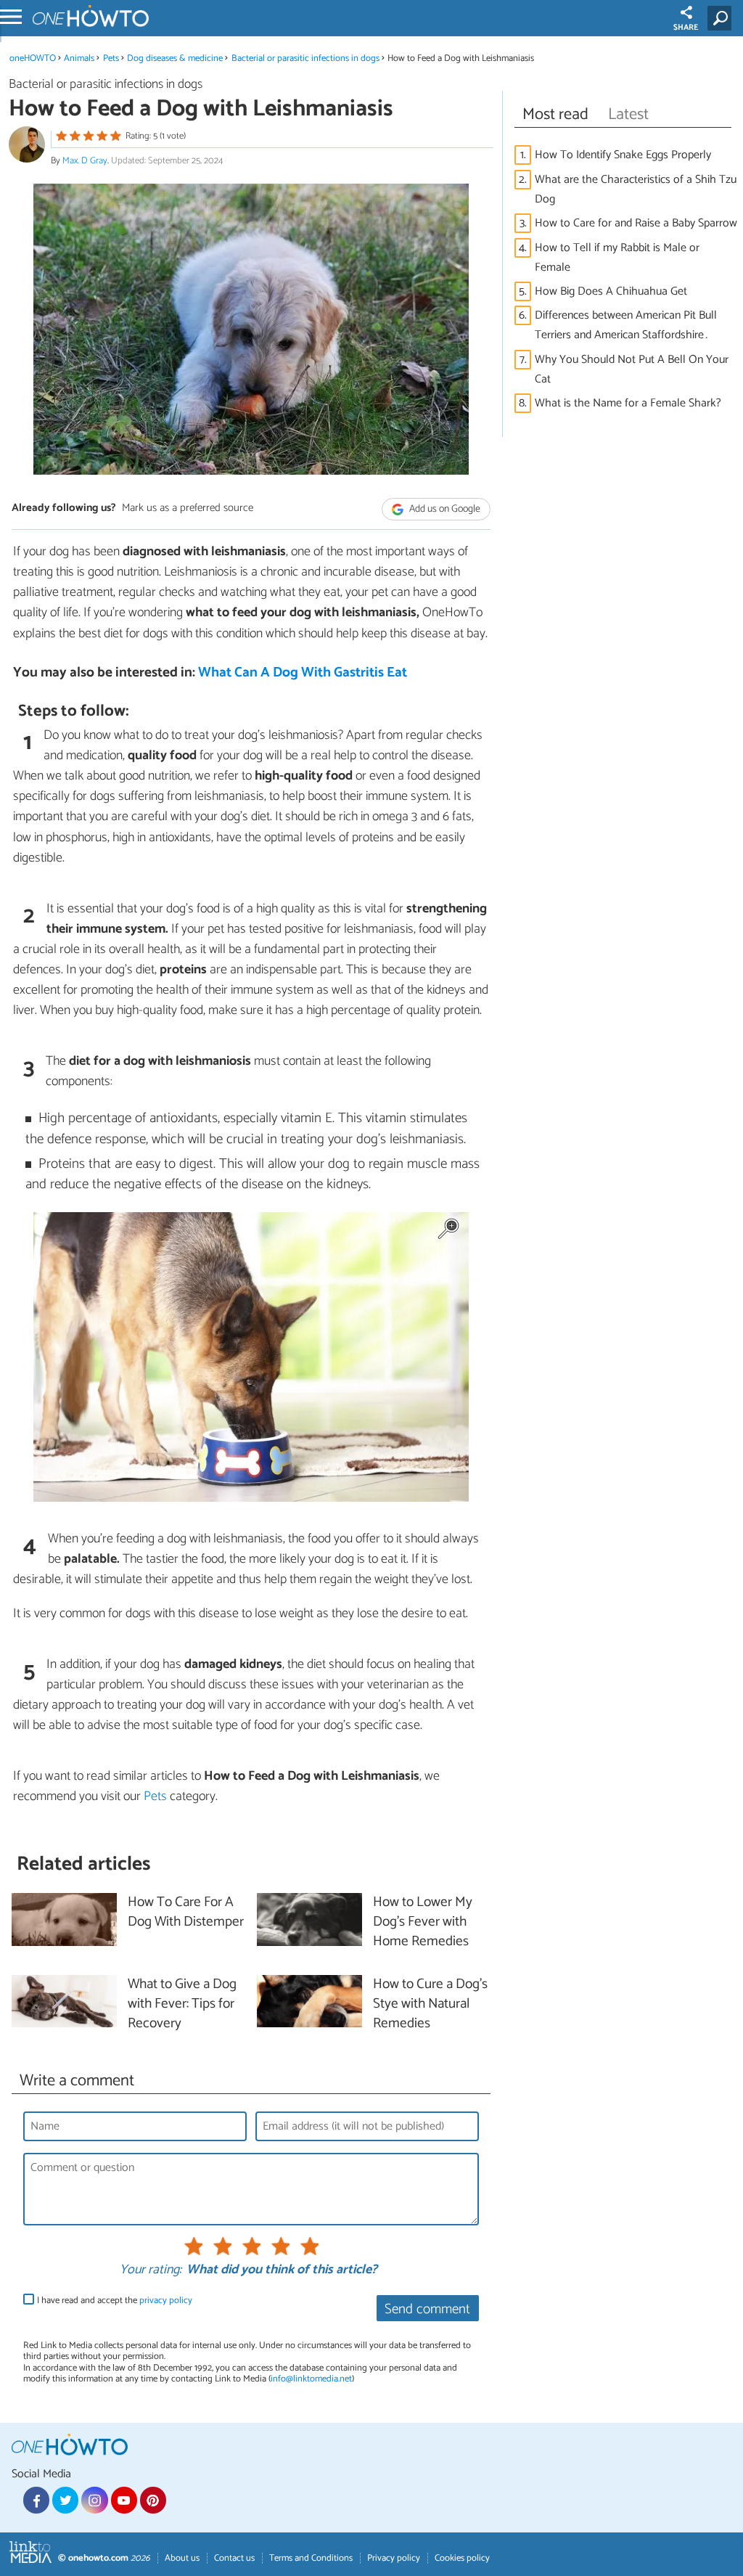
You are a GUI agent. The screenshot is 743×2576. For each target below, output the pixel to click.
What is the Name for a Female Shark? (628, 403)
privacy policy (166, 2301)
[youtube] (124, 2500)
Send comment (427, 2309)
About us (182, 2558)
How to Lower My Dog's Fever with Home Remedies (423, 1922)
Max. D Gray (85, 161)
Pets (111, 58)
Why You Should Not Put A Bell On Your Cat (632, 369)
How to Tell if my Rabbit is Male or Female (617, 258)
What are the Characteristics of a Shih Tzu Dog (636, 189)
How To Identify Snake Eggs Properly (623, 155)
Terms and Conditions (311, 2558)
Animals (79, 58)
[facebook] (36, 2500)
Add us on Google (444, 509)
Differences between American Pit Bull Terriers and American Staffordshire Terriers (626, 325)
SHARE (686, 28)
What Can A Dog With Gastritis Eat (303, 672)
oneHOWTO (33, 58)
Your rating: (151, 2270)
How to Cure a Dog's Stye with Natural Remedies (430, 2004)
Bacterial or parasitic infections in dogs (305, 58)
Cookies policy (462, 2558)
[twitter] (65, 2500)
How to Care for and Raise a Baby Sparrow (636, 223)
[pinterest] (153, 2500)
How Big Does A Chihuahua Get (611, 291)
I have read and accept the (115, 2301)
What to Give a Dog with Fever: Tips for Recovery (182, 2004)
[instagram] (94, 2500)
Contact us (234, 2558)
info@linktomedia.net (311, 2379)
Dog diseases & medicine (175, 58)
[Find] (722, 18)
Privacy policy (394, 2558)
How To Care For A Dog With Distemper (186, 1913)
